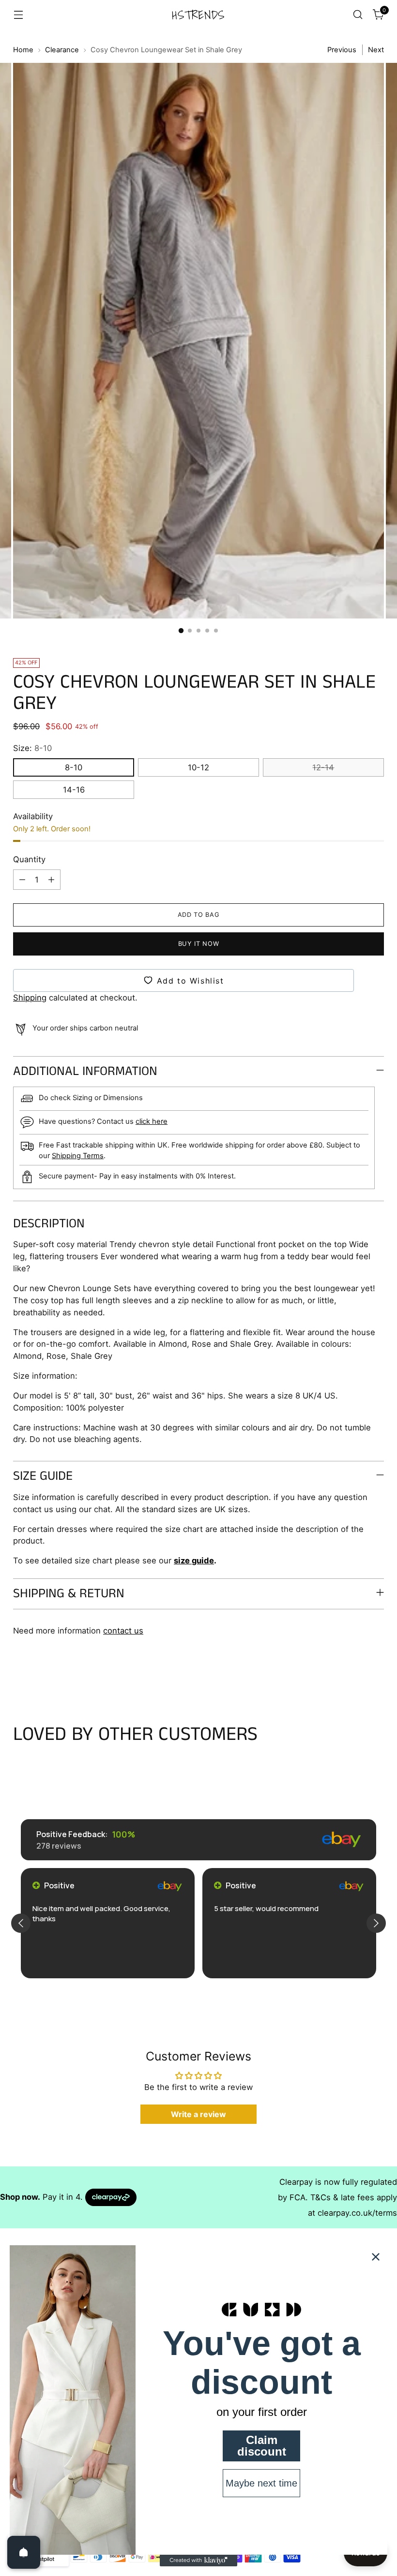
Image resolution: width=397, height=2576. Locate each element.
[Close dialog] (376, 2257)
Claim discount (262, 2446)
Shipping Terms (78, 1156)
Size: (32, 748)
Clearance (62, 50)
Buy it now (198, 944)
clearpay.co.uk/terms (357, 2213)
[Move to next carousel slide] (376, 1671)
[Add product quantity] (51, 880)
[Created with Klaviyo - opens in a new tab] (198, 2561)
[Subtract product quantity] (22, 880)
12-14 (323, 767)
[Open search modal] (358, 15)
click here (152, 1121)
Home (23, 50)
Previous (342, 50)
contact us (123, 1631)
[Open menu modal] (18, 15)
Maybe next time (261, 2483)
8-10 (74, 767)
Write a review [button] (198, 2114)
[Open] (24, 2552)
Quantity (29, 859)
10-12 (198, 767)
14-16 (74, 790)
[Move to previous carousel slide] (353, 1672)
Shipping (30, 998)
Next (376, 50)
